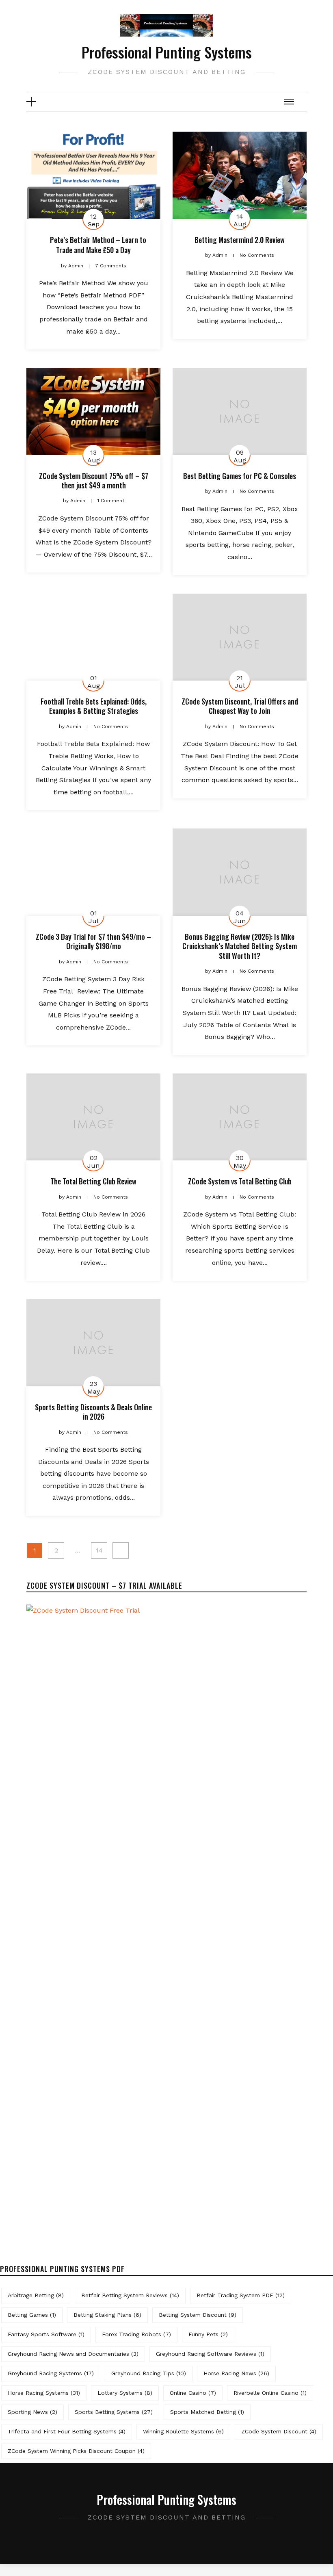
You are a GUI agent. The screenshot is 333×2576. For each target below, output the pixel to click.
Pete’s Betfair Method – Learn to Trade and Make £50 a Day (98, 245)
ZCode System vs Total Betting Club (240, 1181)
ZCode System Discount (279, 2431)
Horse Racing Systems (44, 2393)
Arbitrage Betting (36, 2295)
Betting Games (32, 2315)
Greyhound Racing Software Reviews (210, 2354)
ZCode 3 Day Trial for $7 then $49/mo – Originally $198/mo (93, 941)
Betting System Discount (198, 2315)
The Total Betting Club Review (93, 1181)
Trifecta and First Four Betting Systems (67, 2431)
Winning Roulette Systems (183, 2431)
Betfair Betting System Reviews (130, 2295)
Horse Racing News (236, 2373)
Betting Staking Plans (107, 2315)
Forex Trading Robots (136, 2334)
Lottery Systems (125, 2393)
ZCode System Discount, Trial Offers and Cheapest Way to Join (240, 706)
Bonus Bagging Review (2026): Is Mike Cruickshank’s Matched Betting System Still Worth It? (240, 946)
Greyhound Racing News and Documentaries (73, 2354)
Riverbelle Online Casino (270, 2393)
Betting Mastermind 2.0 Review (240, 240)
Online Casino (193, 2393)
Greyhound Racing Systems (51, 2373)
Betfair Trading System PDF (241, 2295)
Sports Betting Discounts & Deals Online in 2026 (93, 1412)
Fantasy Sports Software (46, 2334)
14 (99, 1550)
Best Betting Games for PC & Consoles (240, 476)
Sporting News (32, 2412)
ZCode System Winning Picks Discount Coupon (76, 2451)
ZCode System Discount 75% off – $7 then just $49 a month (94, 480)
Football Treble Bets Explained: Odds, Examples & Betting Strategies (94, 706)
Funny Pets (208, 2334)
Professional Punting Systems (167, 52)
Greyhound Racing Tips (149, 2373)
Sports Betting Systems (114, 2412)
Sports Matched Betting (207, 2412)
